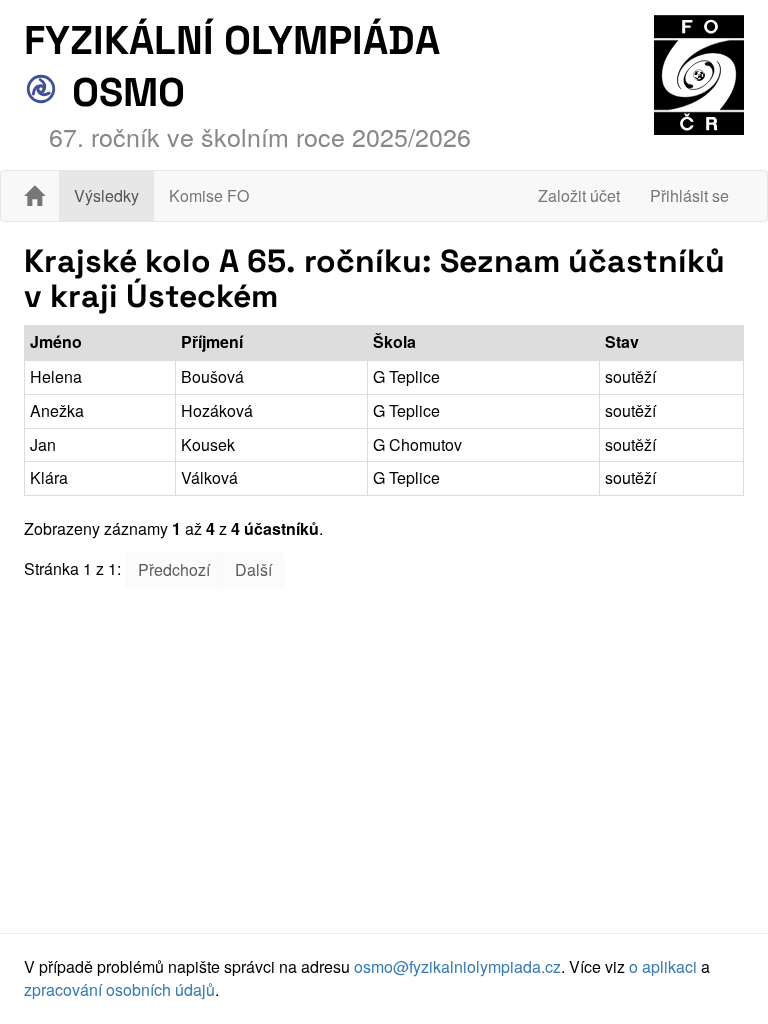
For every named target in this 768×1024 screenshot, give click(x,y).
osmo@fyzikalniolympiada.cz (457, 966)
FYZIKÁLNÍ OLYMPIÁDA (232, 40)
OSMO (123, 92)
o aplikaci (663, 966)
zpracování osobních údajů (119, 989)
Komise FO (209, 195)
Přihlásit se (689, 195)
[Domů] (34, 196)
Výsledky (106, 195)
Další (253, 569)
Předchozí (174, 569)
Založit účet (579, 195)
